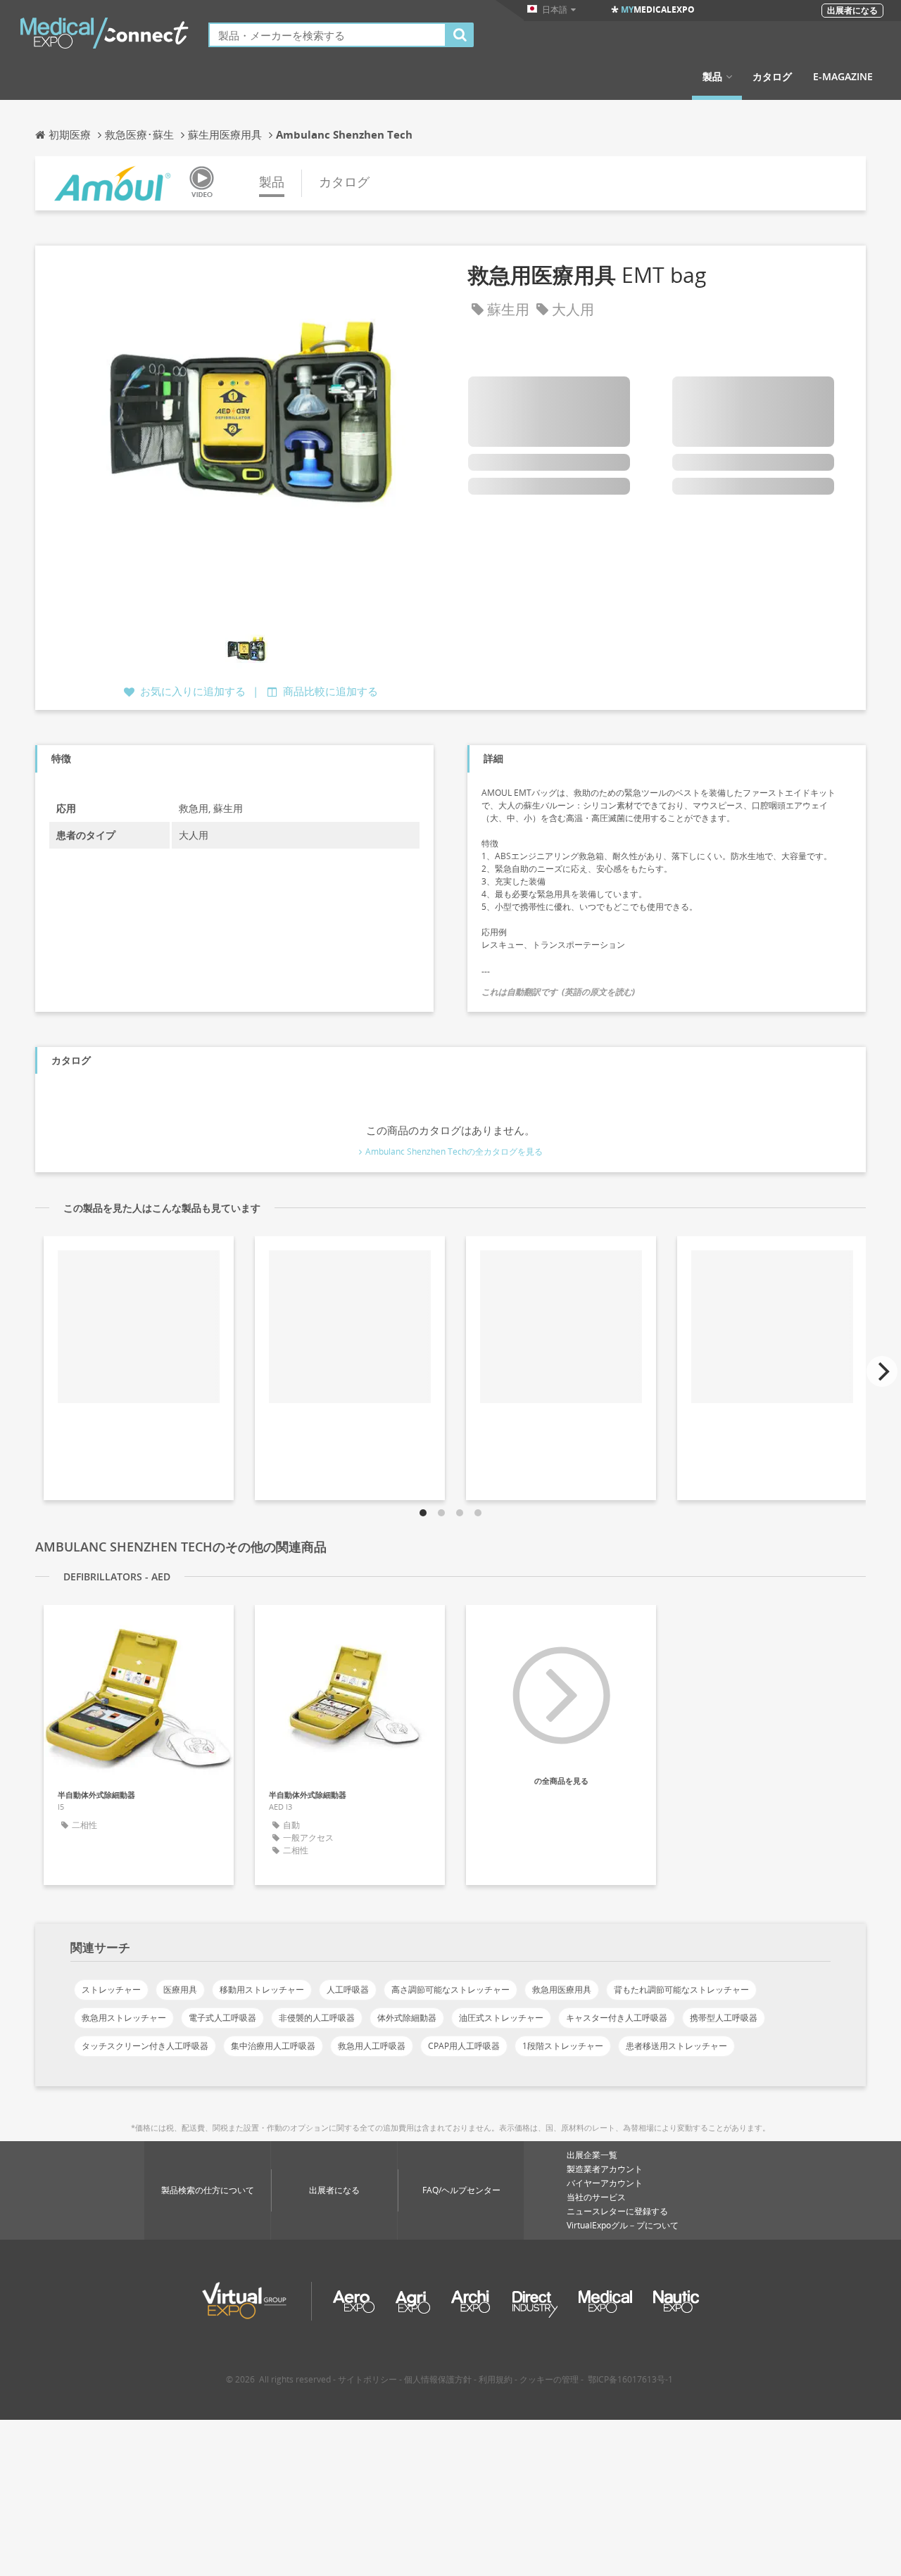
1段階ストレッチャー (563, 2046)
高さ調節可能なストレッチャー (450, 1990)
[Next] (882, 1371)
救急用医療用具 (562, 1990)
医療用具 (180, 1990)
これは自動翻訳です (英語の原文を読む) (558, 992)
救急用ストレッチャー (124, 2018)
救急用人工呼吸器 (372, 2046)
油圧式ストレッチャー (501, 2018)
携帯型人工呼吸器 (724, 2018)
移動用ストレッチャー (262, 1990)
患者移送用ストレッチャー (676, 2046)
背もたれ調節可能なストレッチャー (681, 1990)
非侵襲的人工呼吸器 (317, 2018)
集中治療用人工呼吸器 (273, 2046)
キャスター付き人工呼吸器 (617, 2018)
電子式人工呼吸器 (222, 2018)
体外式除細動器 (407, 2018)
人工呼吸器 (348, 1990)
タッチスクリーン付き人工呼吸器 (145, 2046)
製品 (712, 77)
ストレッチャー (111, 1990)
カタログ (772, 77)
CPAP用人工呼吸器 (464, 2046)
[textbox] (327, 35)
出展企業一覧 (592, 2155)
